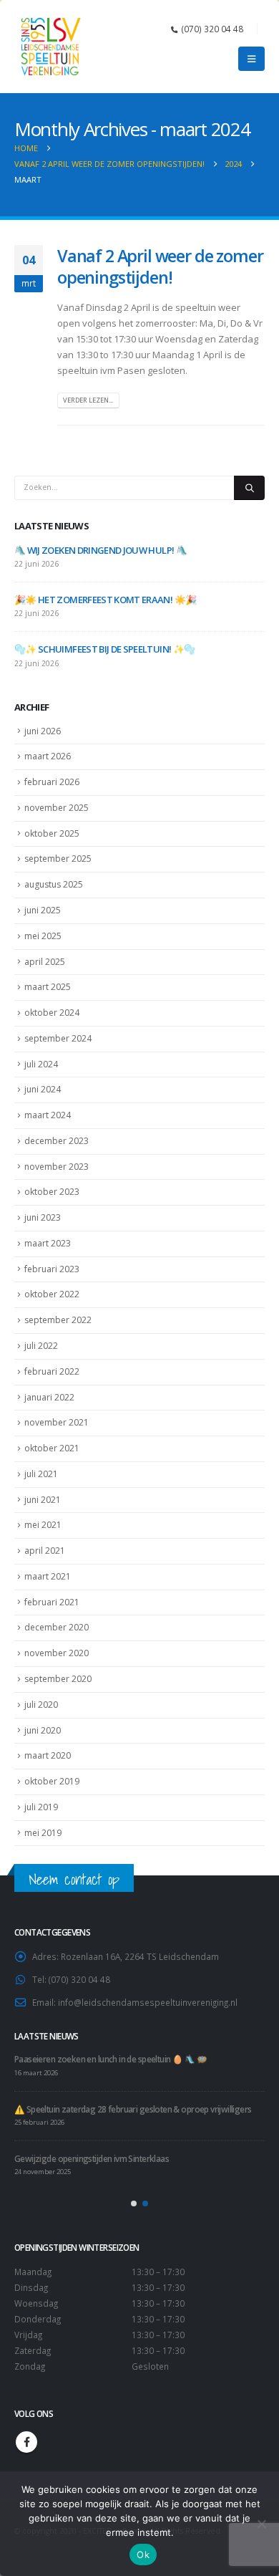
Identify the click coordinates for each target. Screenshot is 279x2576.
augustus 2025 (54, 884)
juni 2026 (43, 731)
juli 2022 (41, 1346)
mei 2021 (43, 1525)
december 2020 (57, 1627)
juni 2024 (43, 1089)
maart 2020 (48, 1755)
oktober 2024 (52, 1013)
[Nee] (261, 2524)
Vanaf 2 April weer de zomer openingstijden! (160, 266)
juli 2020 (41, 1705)
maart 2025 (48, 987)
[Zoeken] (249, 488)
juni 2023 (43, 1217)
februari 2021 (52, 1602)
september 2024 (58, 1038)
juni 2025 (43, 910)
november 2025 (57, 808)
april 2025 (45, 962)
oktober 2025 (52, 833)
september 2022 (58, 1320)
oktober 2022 (52, 1294)
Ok (143, 2555)
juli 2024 (41, 1064)
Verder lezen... (88, 400)
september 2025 (58, 859)
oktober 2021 (52, 1448)
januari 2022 (49, 1397)
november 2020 (57, 1653)
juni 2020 (43, 1730)
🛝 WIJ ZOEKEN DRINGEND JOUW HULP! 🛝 (101, 550)
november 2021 (57, 1422)
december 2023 (57, 1141)
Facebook (26, 2442)
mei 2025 (43, 936)
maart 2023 (48, 1243)
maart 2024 (48, 1115)
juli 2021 (41, 1474)
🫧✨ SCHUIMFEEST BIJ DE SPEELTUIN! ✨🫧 (104, 649)
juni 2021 (43, 1500)
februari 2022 (52, 1371)
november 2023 (57, 1167)
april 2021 (45, 1551)
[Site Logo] (50, 47)
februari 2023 (52, 1269)
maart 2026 (48, 756)
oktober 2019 (52, 1781)
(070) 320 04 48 (212, 29)
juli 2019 (41, 1807)
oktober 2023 (52, 1192)
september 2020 (58, 1679)
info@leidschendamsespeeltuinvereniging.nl (148, 2002)
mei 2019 (43, 1833)
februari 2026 (52, 782)
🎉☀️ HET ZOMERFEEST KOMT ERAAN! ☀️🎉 (105, 600)
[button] (251, 59)
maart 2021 (48, 1576)
